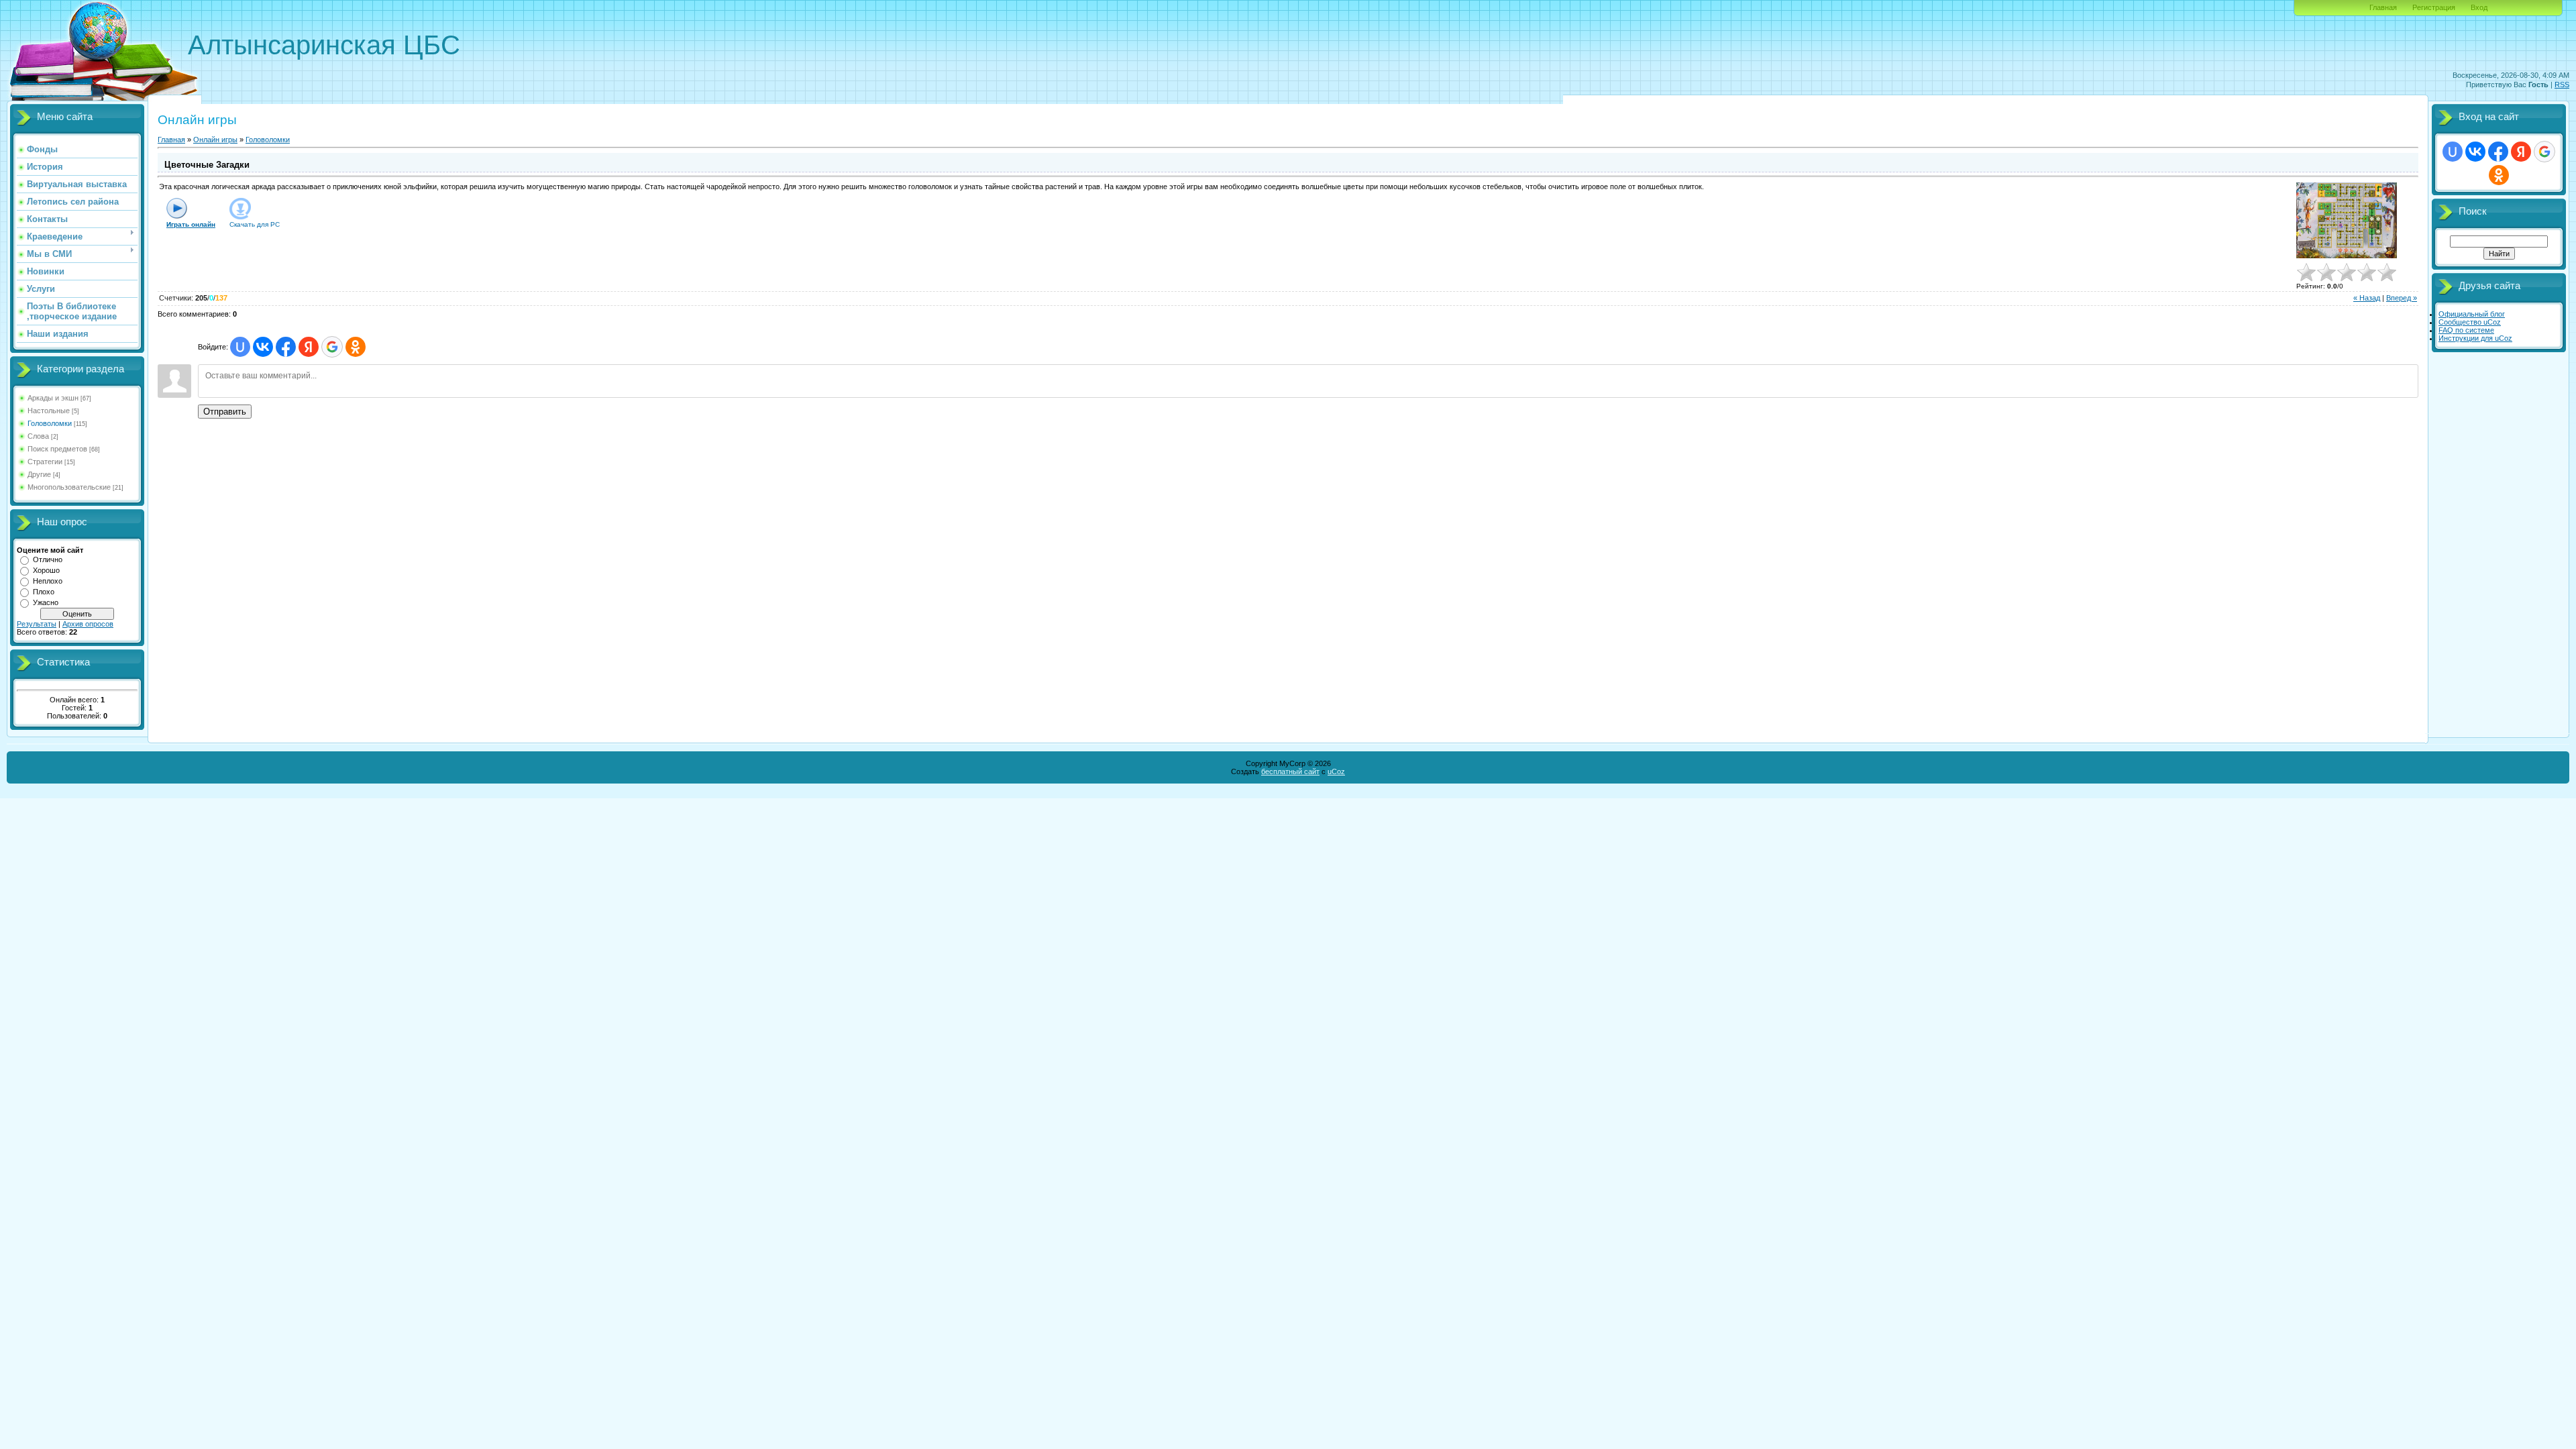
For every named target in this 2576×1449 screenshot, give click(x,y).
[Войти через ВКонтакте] (263, 347)
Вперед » (2402, 298)
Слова (38, 436)
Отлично (48, 559)
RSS (2562, 85)
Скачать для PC (255, 224)
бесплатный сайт (1290, 771)
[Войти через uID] (240, 347)
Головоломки (50, 423)
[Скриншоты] (2347, 220)
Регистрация (2434, 7)
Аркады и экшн (53, 398)
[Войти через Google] (332, 347)
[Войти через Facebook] (286, 347)
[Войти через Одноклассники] (356, 347)
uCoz (1336, 771)
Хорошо (46, 570)
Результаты (37, 624)
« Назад (2367, 298)
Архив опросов (88, 624)
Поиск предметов (57, 449)
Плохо (44, 592)
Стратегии (45, 462)
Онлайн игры (215, 140)
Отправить (225, 412)
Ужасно (46, 602)
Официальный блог (2472, 314)
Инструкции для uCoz (2475, 338)
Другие (39, 474)
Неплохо (48, 581)
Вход (2479, 7)
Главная (2383, 7)
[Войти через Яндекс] (309, 347)
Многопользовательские (69, 487)
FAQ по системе (2466, 330)
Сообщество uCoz (2470, 322)
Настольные (49, 411)
